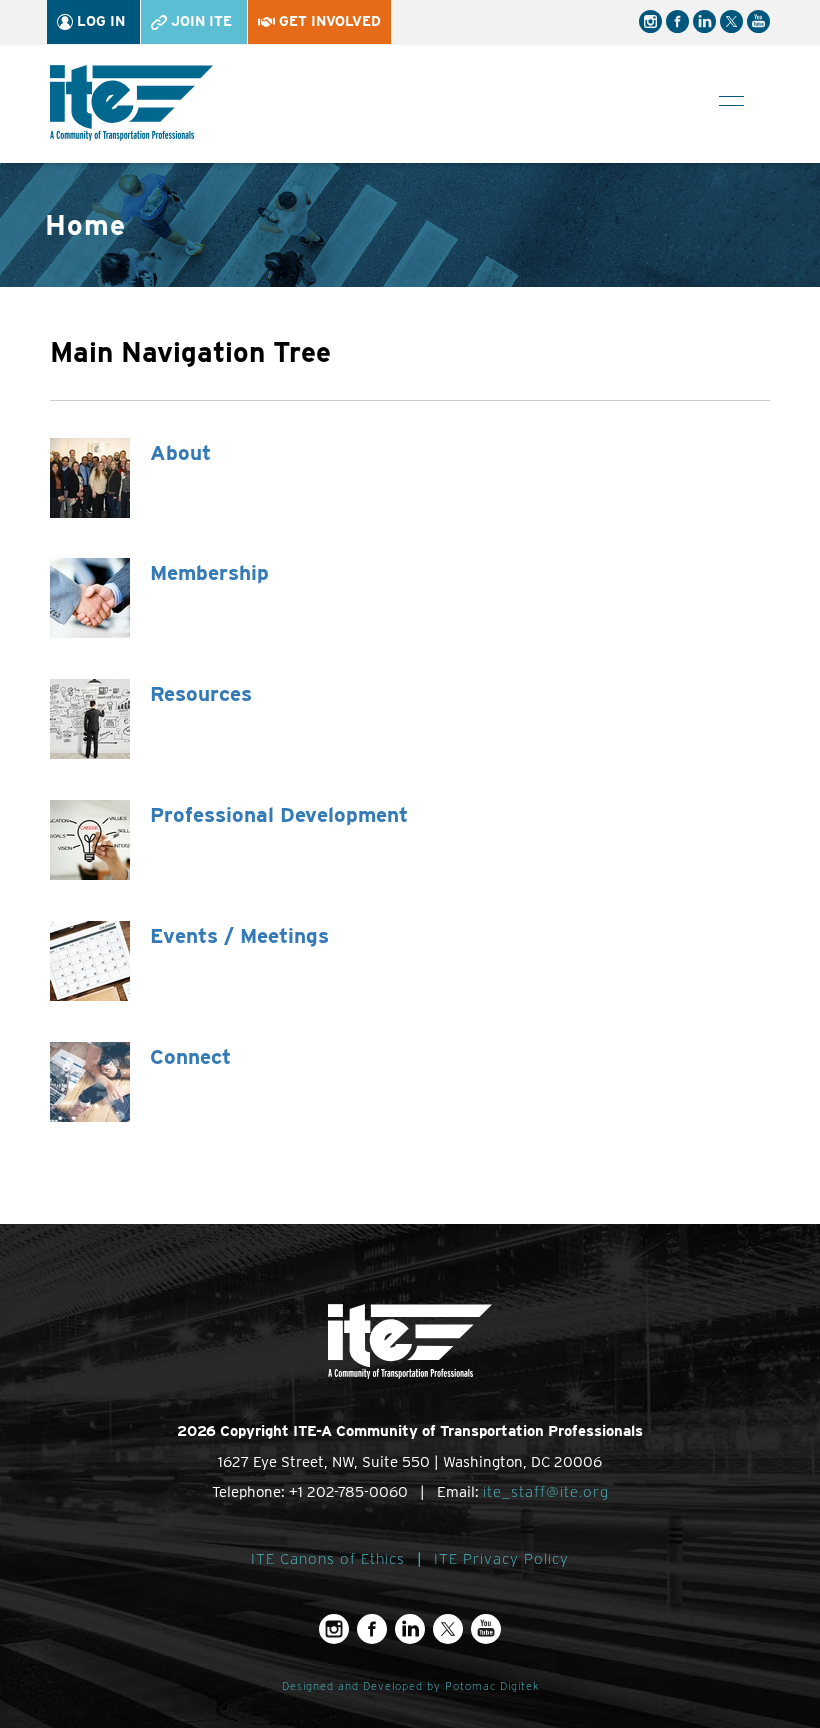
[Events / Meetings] (90, 959)
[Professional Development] (90, 838)
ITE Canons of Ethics (328, 1559)
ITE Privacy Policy (501, 1559)
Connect (190, 1056)
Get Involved (328, 21)
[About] (90, 476)
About (180, 452)
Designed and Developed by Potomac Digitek (410, 1686)
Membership (209, 572)
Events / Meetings (239, 935)
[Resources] (90, 717)
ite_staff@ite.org (546, 1492)
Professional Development (279, 814)
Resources (201, 693)
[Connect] (90, 1080)
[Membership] (90, 597)
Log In (99, 21)
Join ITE (199, 21)
